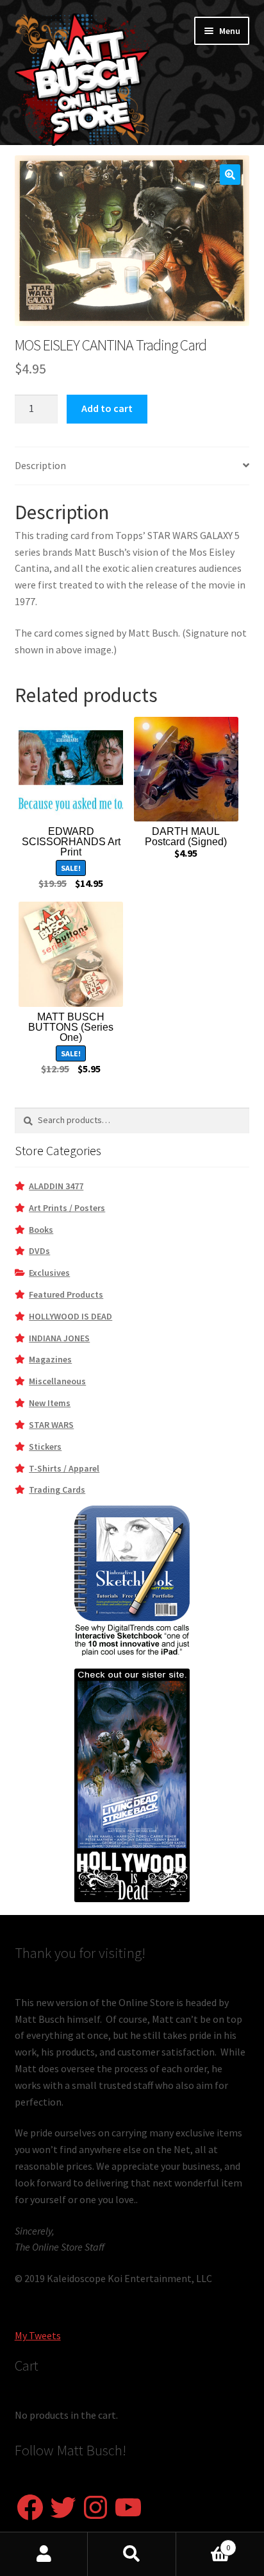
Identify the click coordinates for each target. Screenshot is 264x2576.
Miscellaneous (57, 1381)
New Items (50, 1403)
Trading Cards (57, 1490)
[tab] (132, 466)
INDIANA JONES (59, 1338)
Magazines (50, 1359)
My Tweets (38, 2335)
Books (41, 1230)
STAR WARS (51, 1425)
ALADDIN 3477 (56, 1186)
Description (40, 465)
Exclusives (49, 1273)
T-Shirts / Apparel (64, 1468)
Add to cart (107, 408)
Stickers (45, 1447)
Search (132, 2554)
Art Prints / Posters (67, 1208)
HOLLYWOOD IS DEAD (70, 1316)
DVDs (39, 1251)
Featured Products (66, 1294)
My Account (44, 2554)
